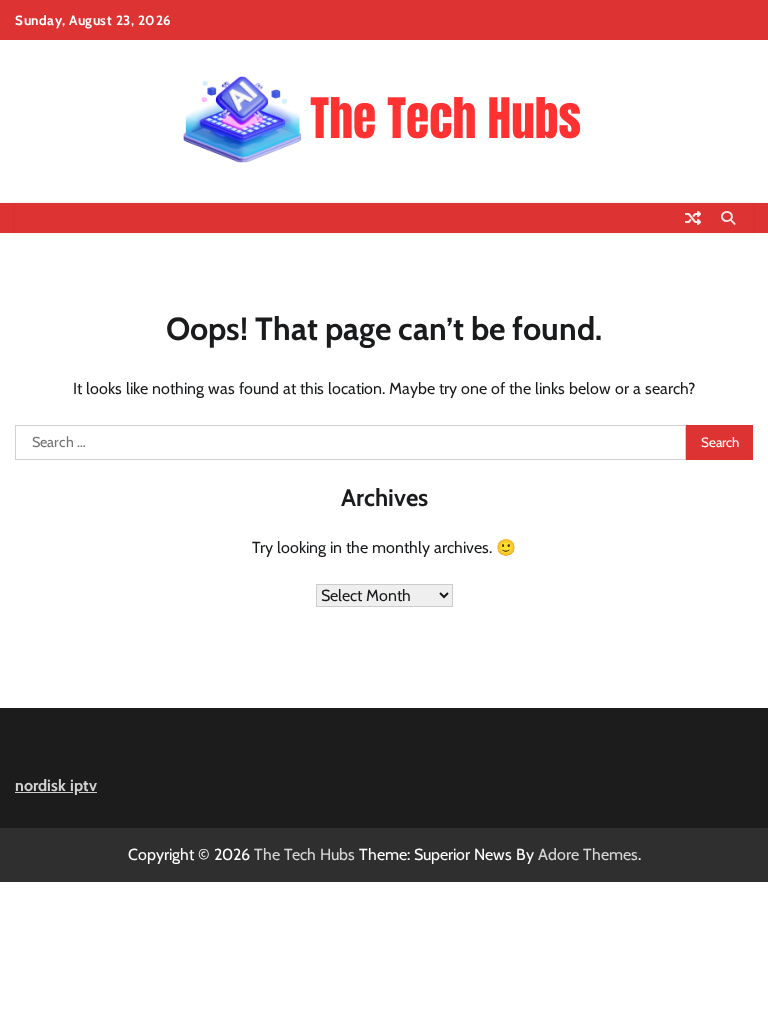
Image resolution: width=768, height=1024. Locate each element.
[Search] (728, 218)
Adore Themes (588, 854)
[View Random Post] (693, 218)
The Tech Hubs (304, 854)
